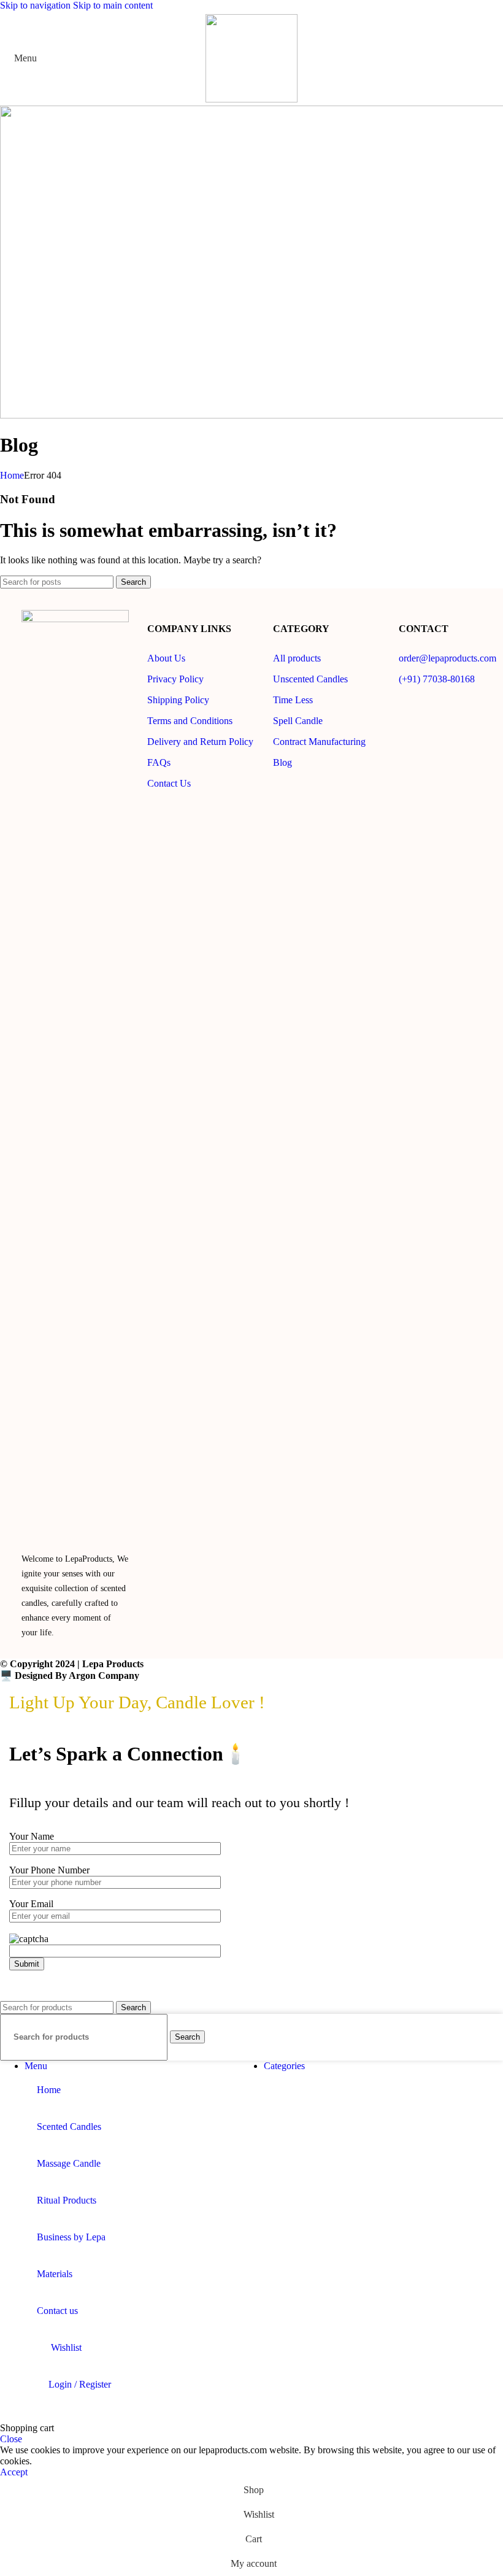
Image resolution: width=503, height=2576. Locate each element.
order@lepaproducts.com (447, 658)
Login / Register (80, 2384)
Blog (282, 762)
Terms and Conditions (190, 721)
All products (297, 658)
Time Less (293, 700)
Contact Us (169, 783)
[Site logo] (251, 99)
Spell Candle (298, 721)
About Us (166, 658)
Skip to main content (113, 5)
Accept (14, 2472)
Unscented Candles (310, 679)
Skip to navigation (36, 5)
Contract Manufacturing (319, 742)
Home (12, 475)
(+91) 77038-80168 (437, 679)
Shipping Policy (178, 700)
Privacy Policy (175, 679)
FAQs (159, 762)
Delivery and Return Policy (200, 742)
